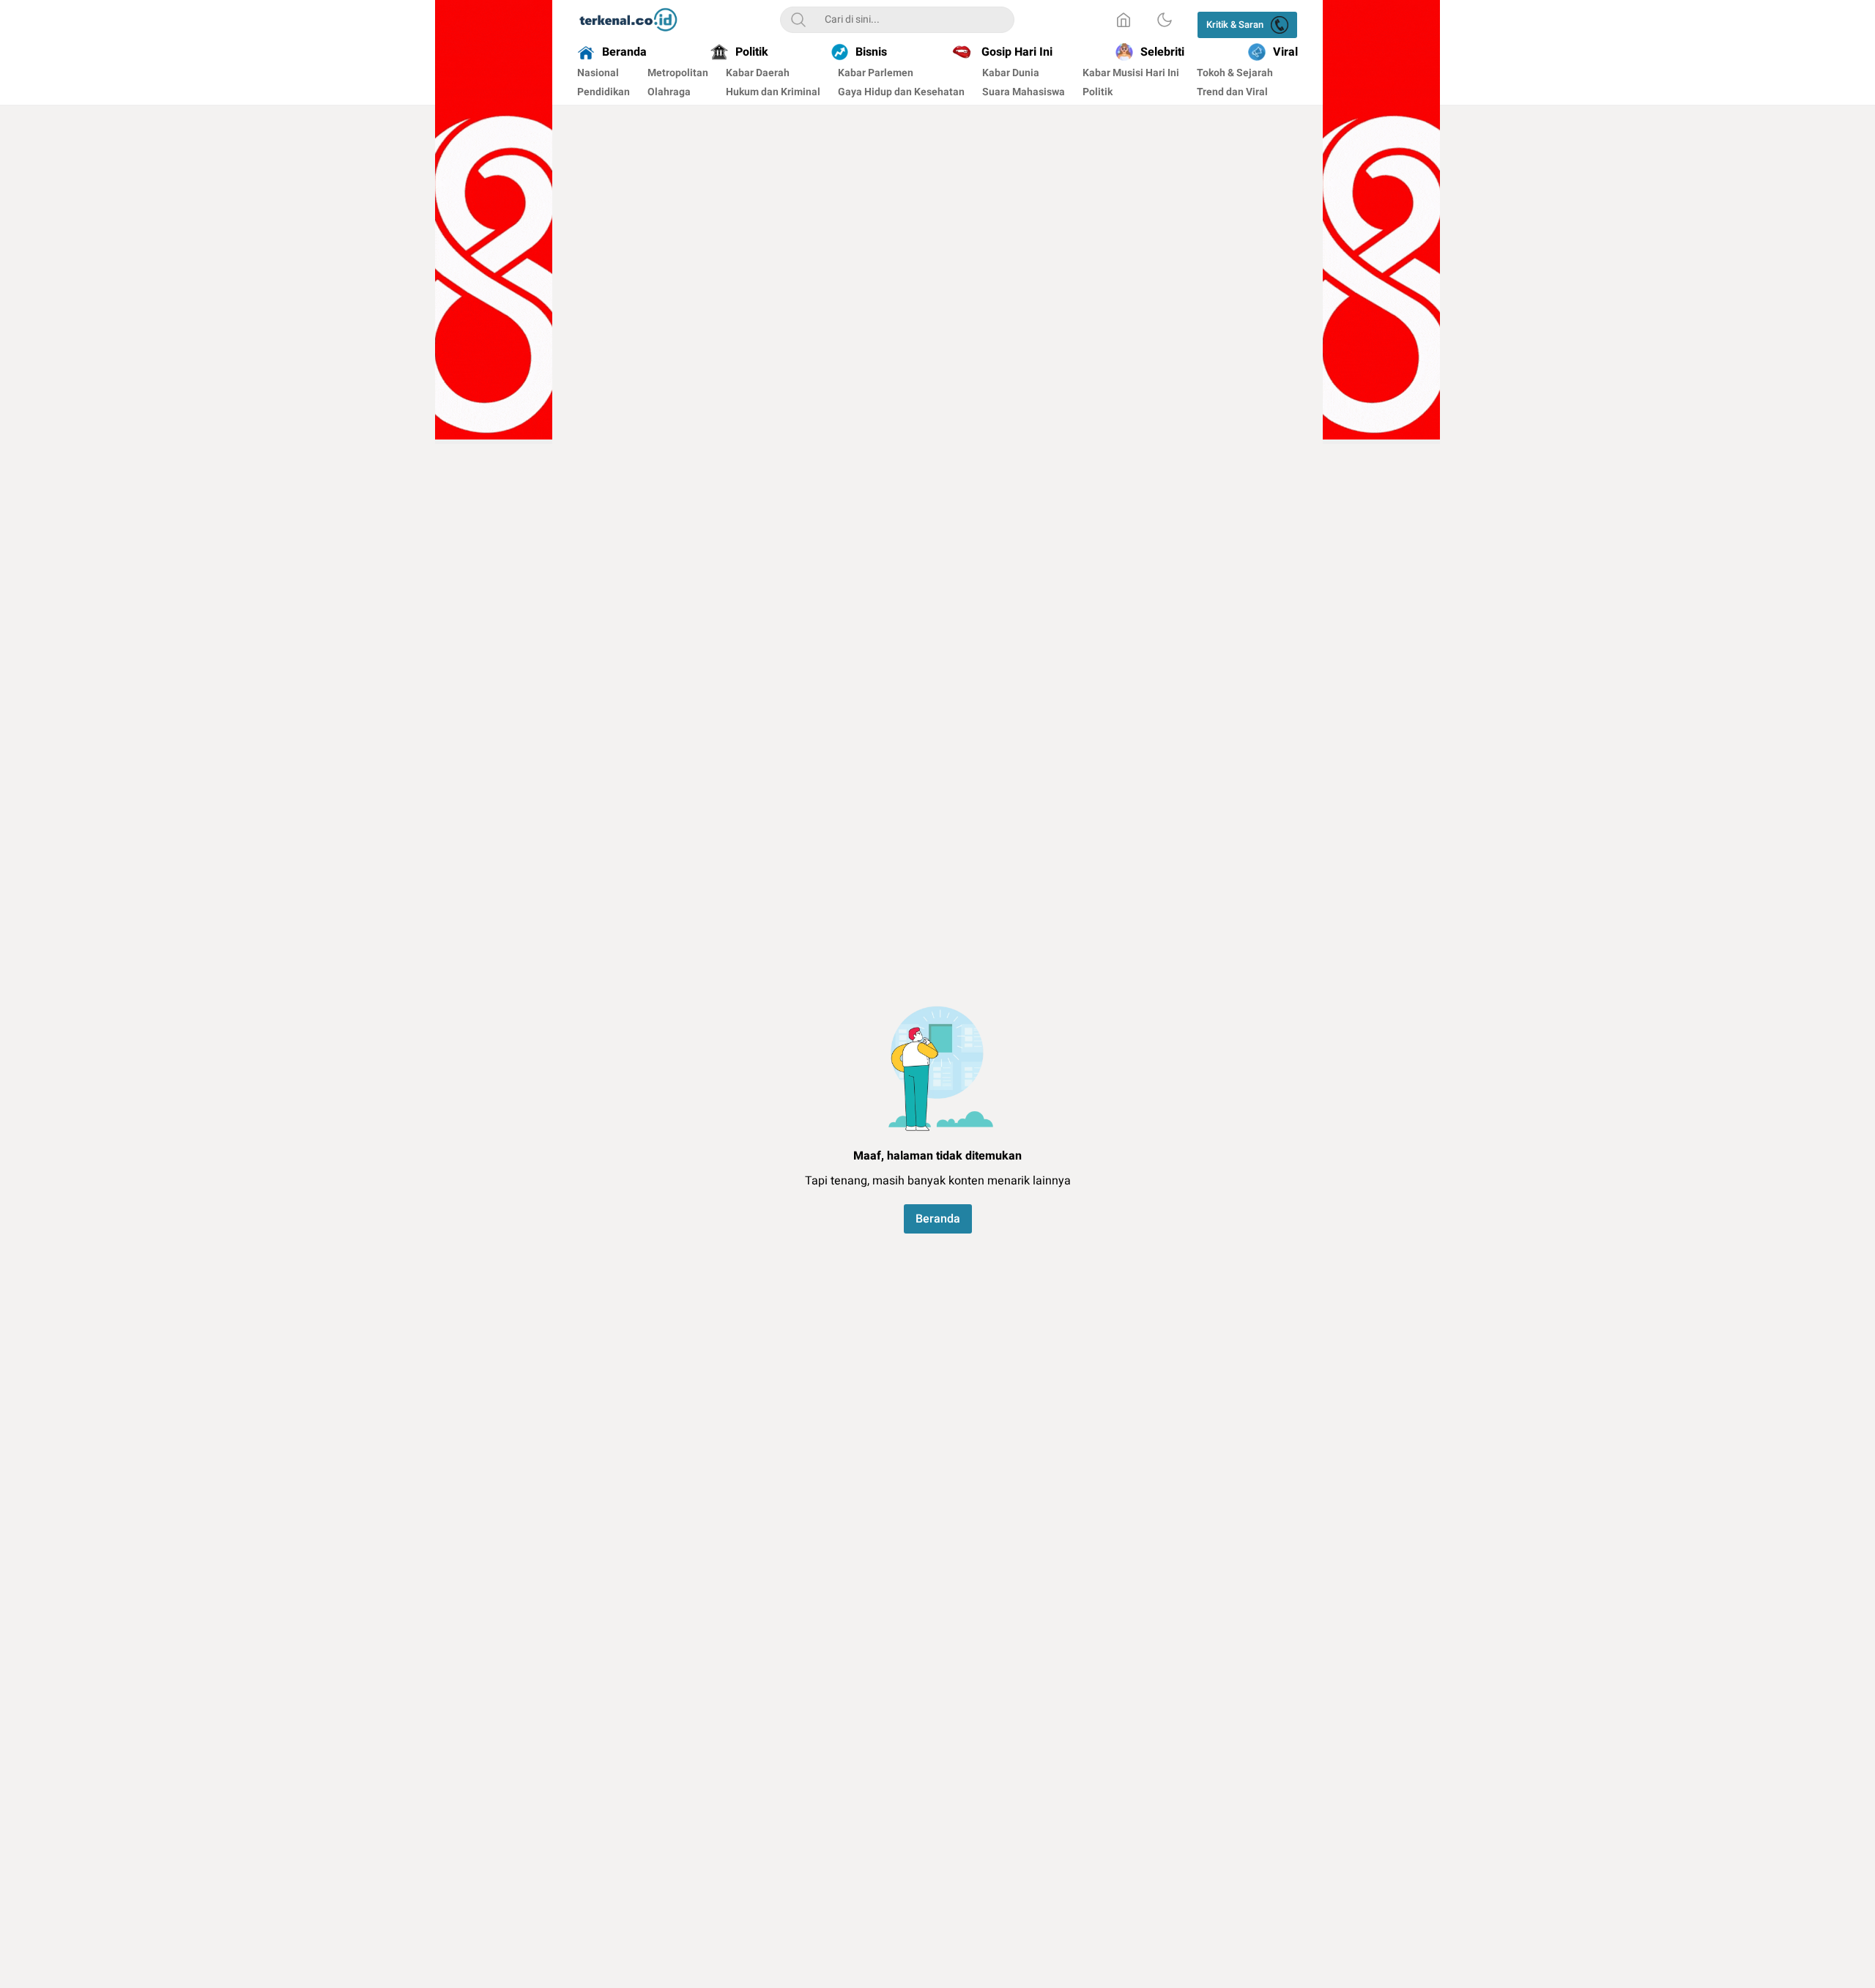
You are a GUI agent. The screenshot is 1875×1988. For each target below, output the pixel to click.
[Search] (798, 20)
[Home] (1124, 20)
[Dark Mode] (1165, 20)
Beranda (938, 1219)
